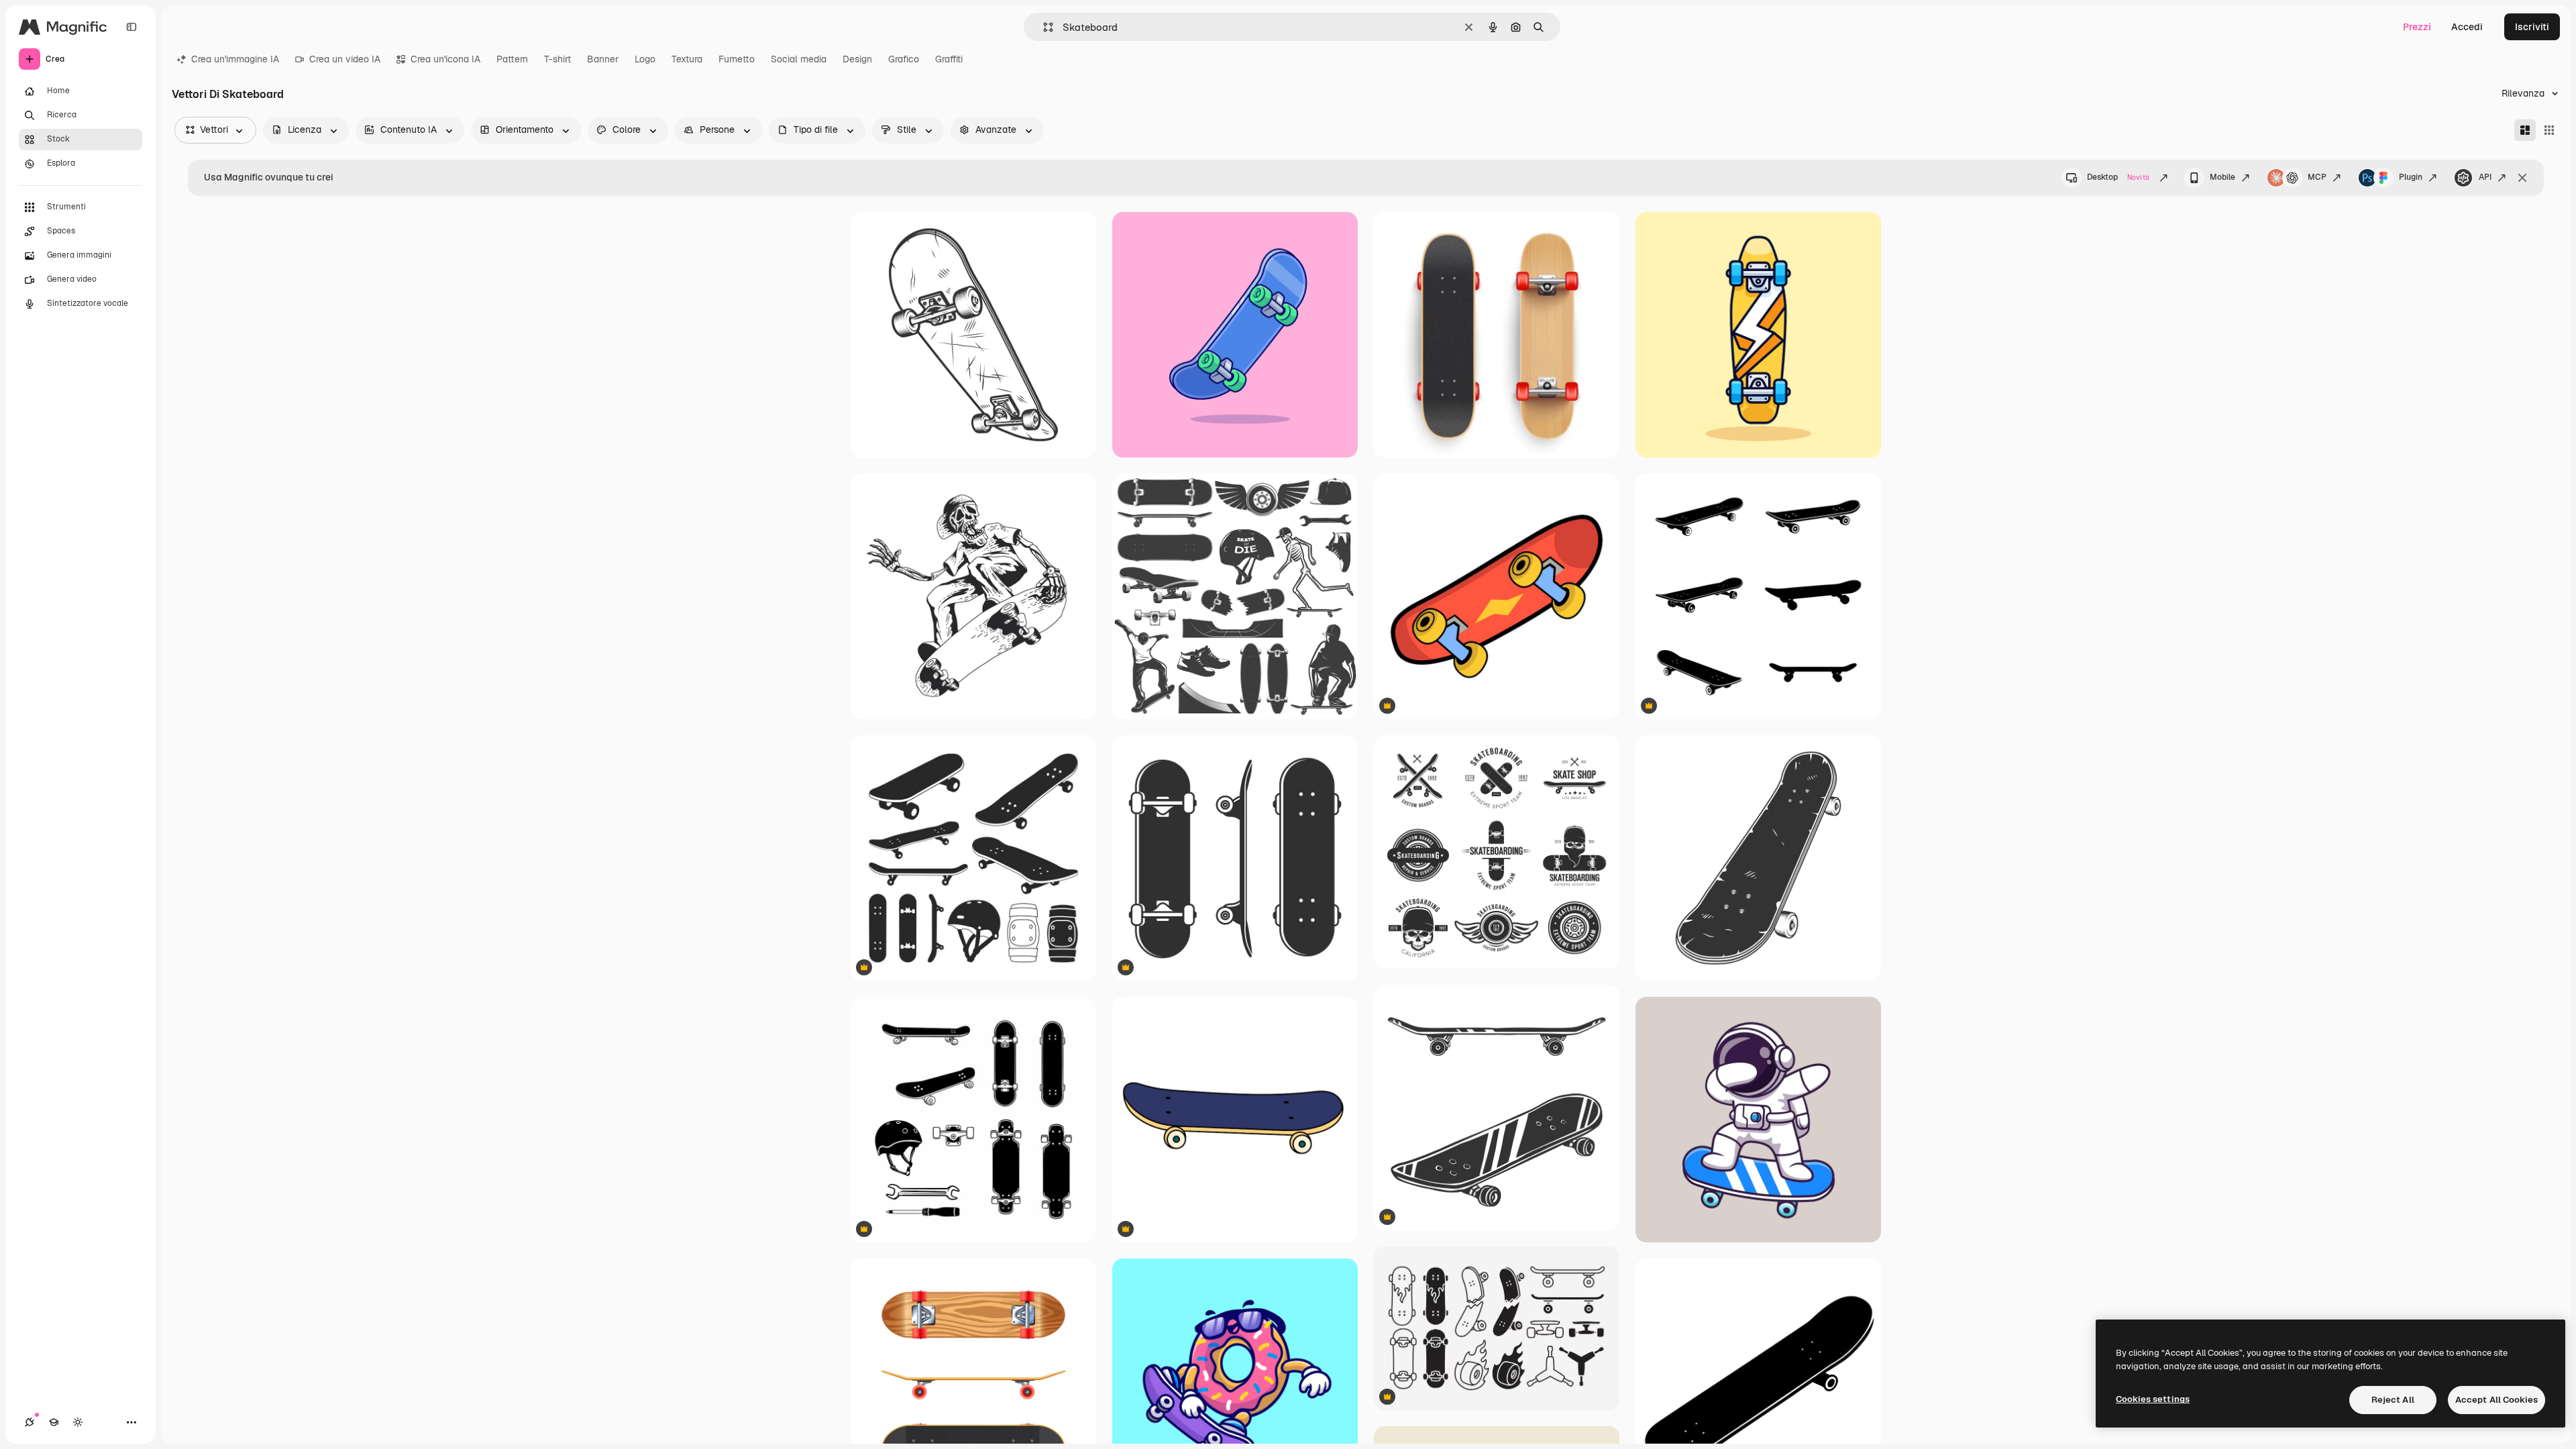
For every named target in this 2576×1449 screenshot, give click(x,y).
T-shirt (557, 59)
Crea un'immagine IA (235, 59)
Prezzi (2417, 27)
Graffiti (949, 59)
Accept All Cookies (2497, 1400)
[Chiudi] (2522, 178)
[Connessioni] (30, 1422)
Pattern (512, 59)
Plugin (2411, 177)
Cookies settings (2153, 1399)
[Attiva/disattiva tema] (78, 1422)
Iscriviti (2532, 27)
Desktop (2118, 177)
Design (857, 59)
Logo (645, 59)
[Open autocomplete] (1043, 27)
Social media (799, 59)
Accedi (2467, 27)
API (2485, 177)
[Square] (2549, 130)
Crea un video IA (345, 59)
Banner (603, 59)
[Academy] (54, 1422)
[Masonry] (2525, 130)
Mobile (2222, 177)
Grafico (904, 59)
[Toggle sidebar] (131, 27)
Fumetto (737, 59)
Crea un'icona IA (445, 59)
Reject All (2393, 1400)
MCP (2317, 177)
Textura (687, 59)
